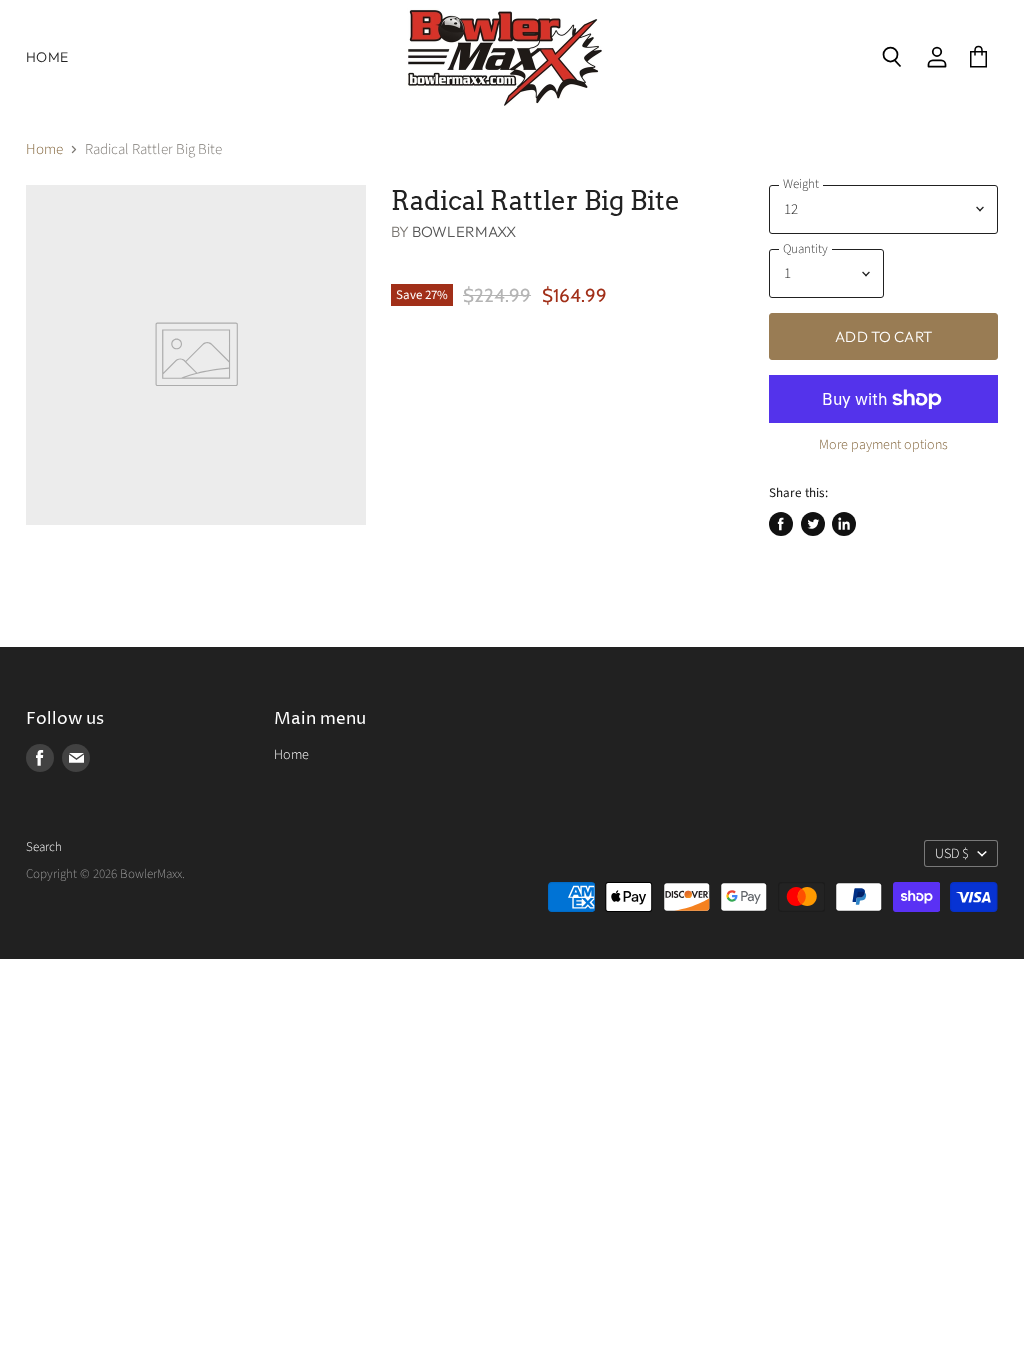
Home (47, 57)
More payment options (883, 445)
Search (44, 847)
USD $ (952, 854)
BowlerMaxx (464, 231)
